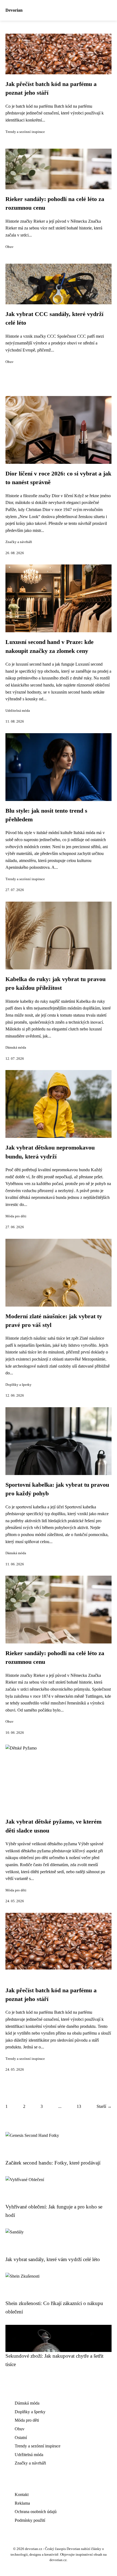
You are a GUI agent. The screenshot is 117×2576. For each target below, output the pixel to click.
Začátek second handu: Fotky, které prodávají (53, 2163)
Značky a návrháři (19, 542)
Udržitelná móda (18, 711)
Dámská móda (16, 1048)
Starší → (104, 2106)
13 (79, 2106)
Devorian (14, 10)
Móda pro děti (16, 1216)
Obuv (10, 247)
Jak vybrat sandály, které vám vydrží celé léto (53, 2259)
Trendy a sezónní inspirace (25, 132)
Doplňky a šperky (19, 1385)
